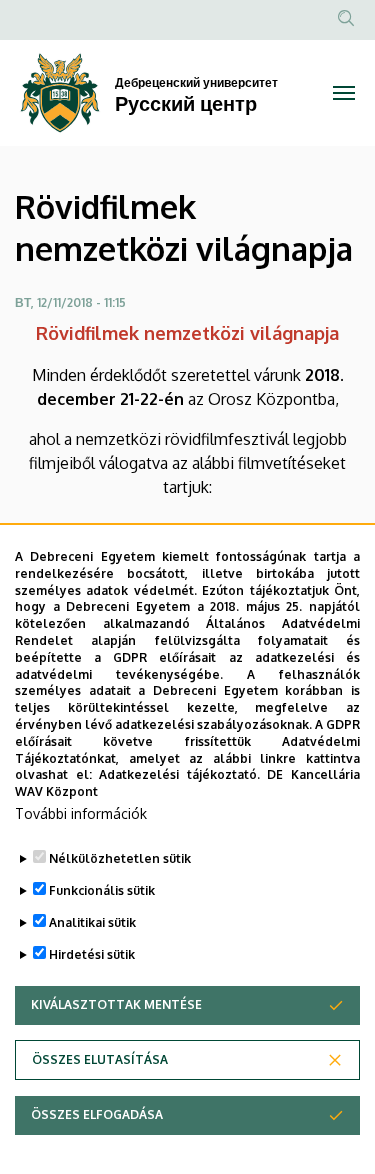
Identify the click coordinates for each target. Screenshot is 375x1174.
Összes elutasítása (100, 1059)
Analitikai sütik (92, 922)
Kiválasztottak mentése (116, 1004)
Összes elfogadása (97, 1114)
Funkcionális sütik (102, 890)
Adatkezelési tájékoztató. (179, 774)
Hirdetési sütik (92, 954)
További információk (81, 813)
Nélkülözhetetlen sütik (120, 858)
